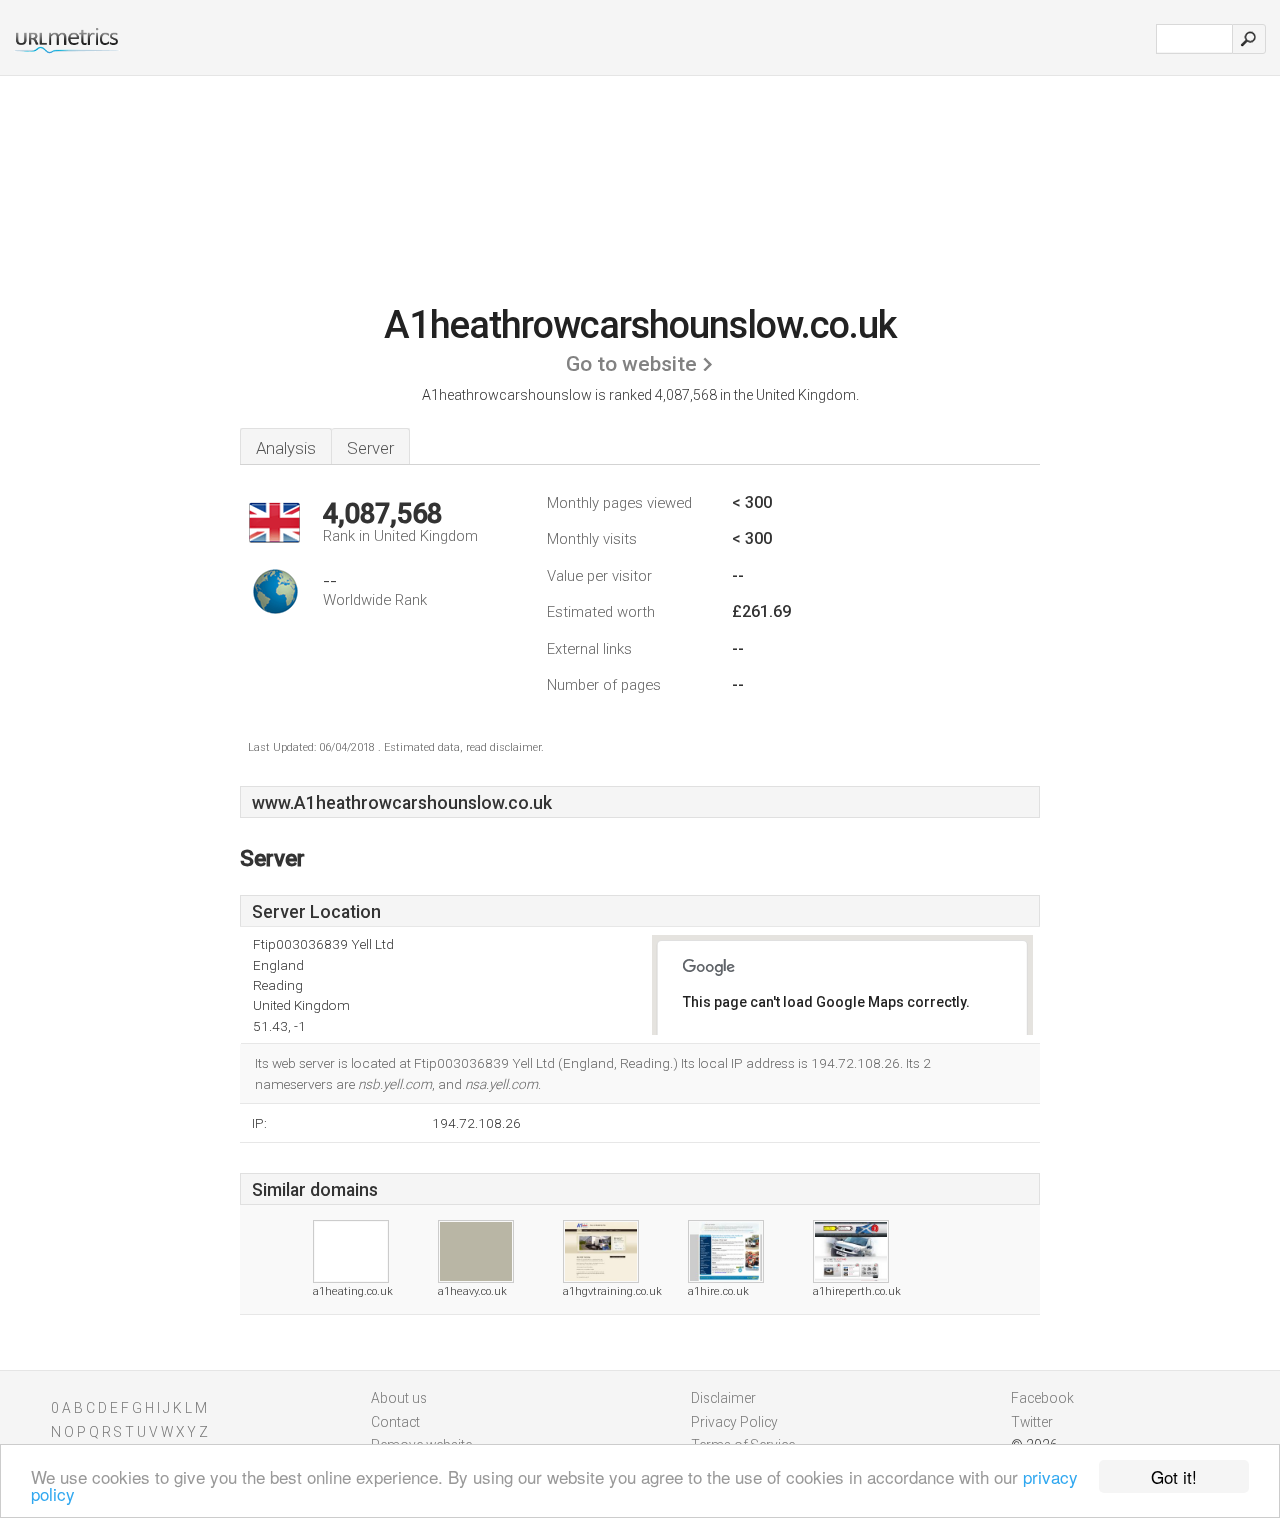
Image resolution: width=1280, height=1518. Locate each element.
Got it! (1174, 1476)
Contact (395, 1422)
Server (370, 448)
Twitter (1032, 1422)
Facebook (1042, 1398)
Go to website (631, 364)
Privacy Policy (734, 1422)
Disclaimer (723, 1398)
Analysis (286, 448)
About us (399, 1398)
